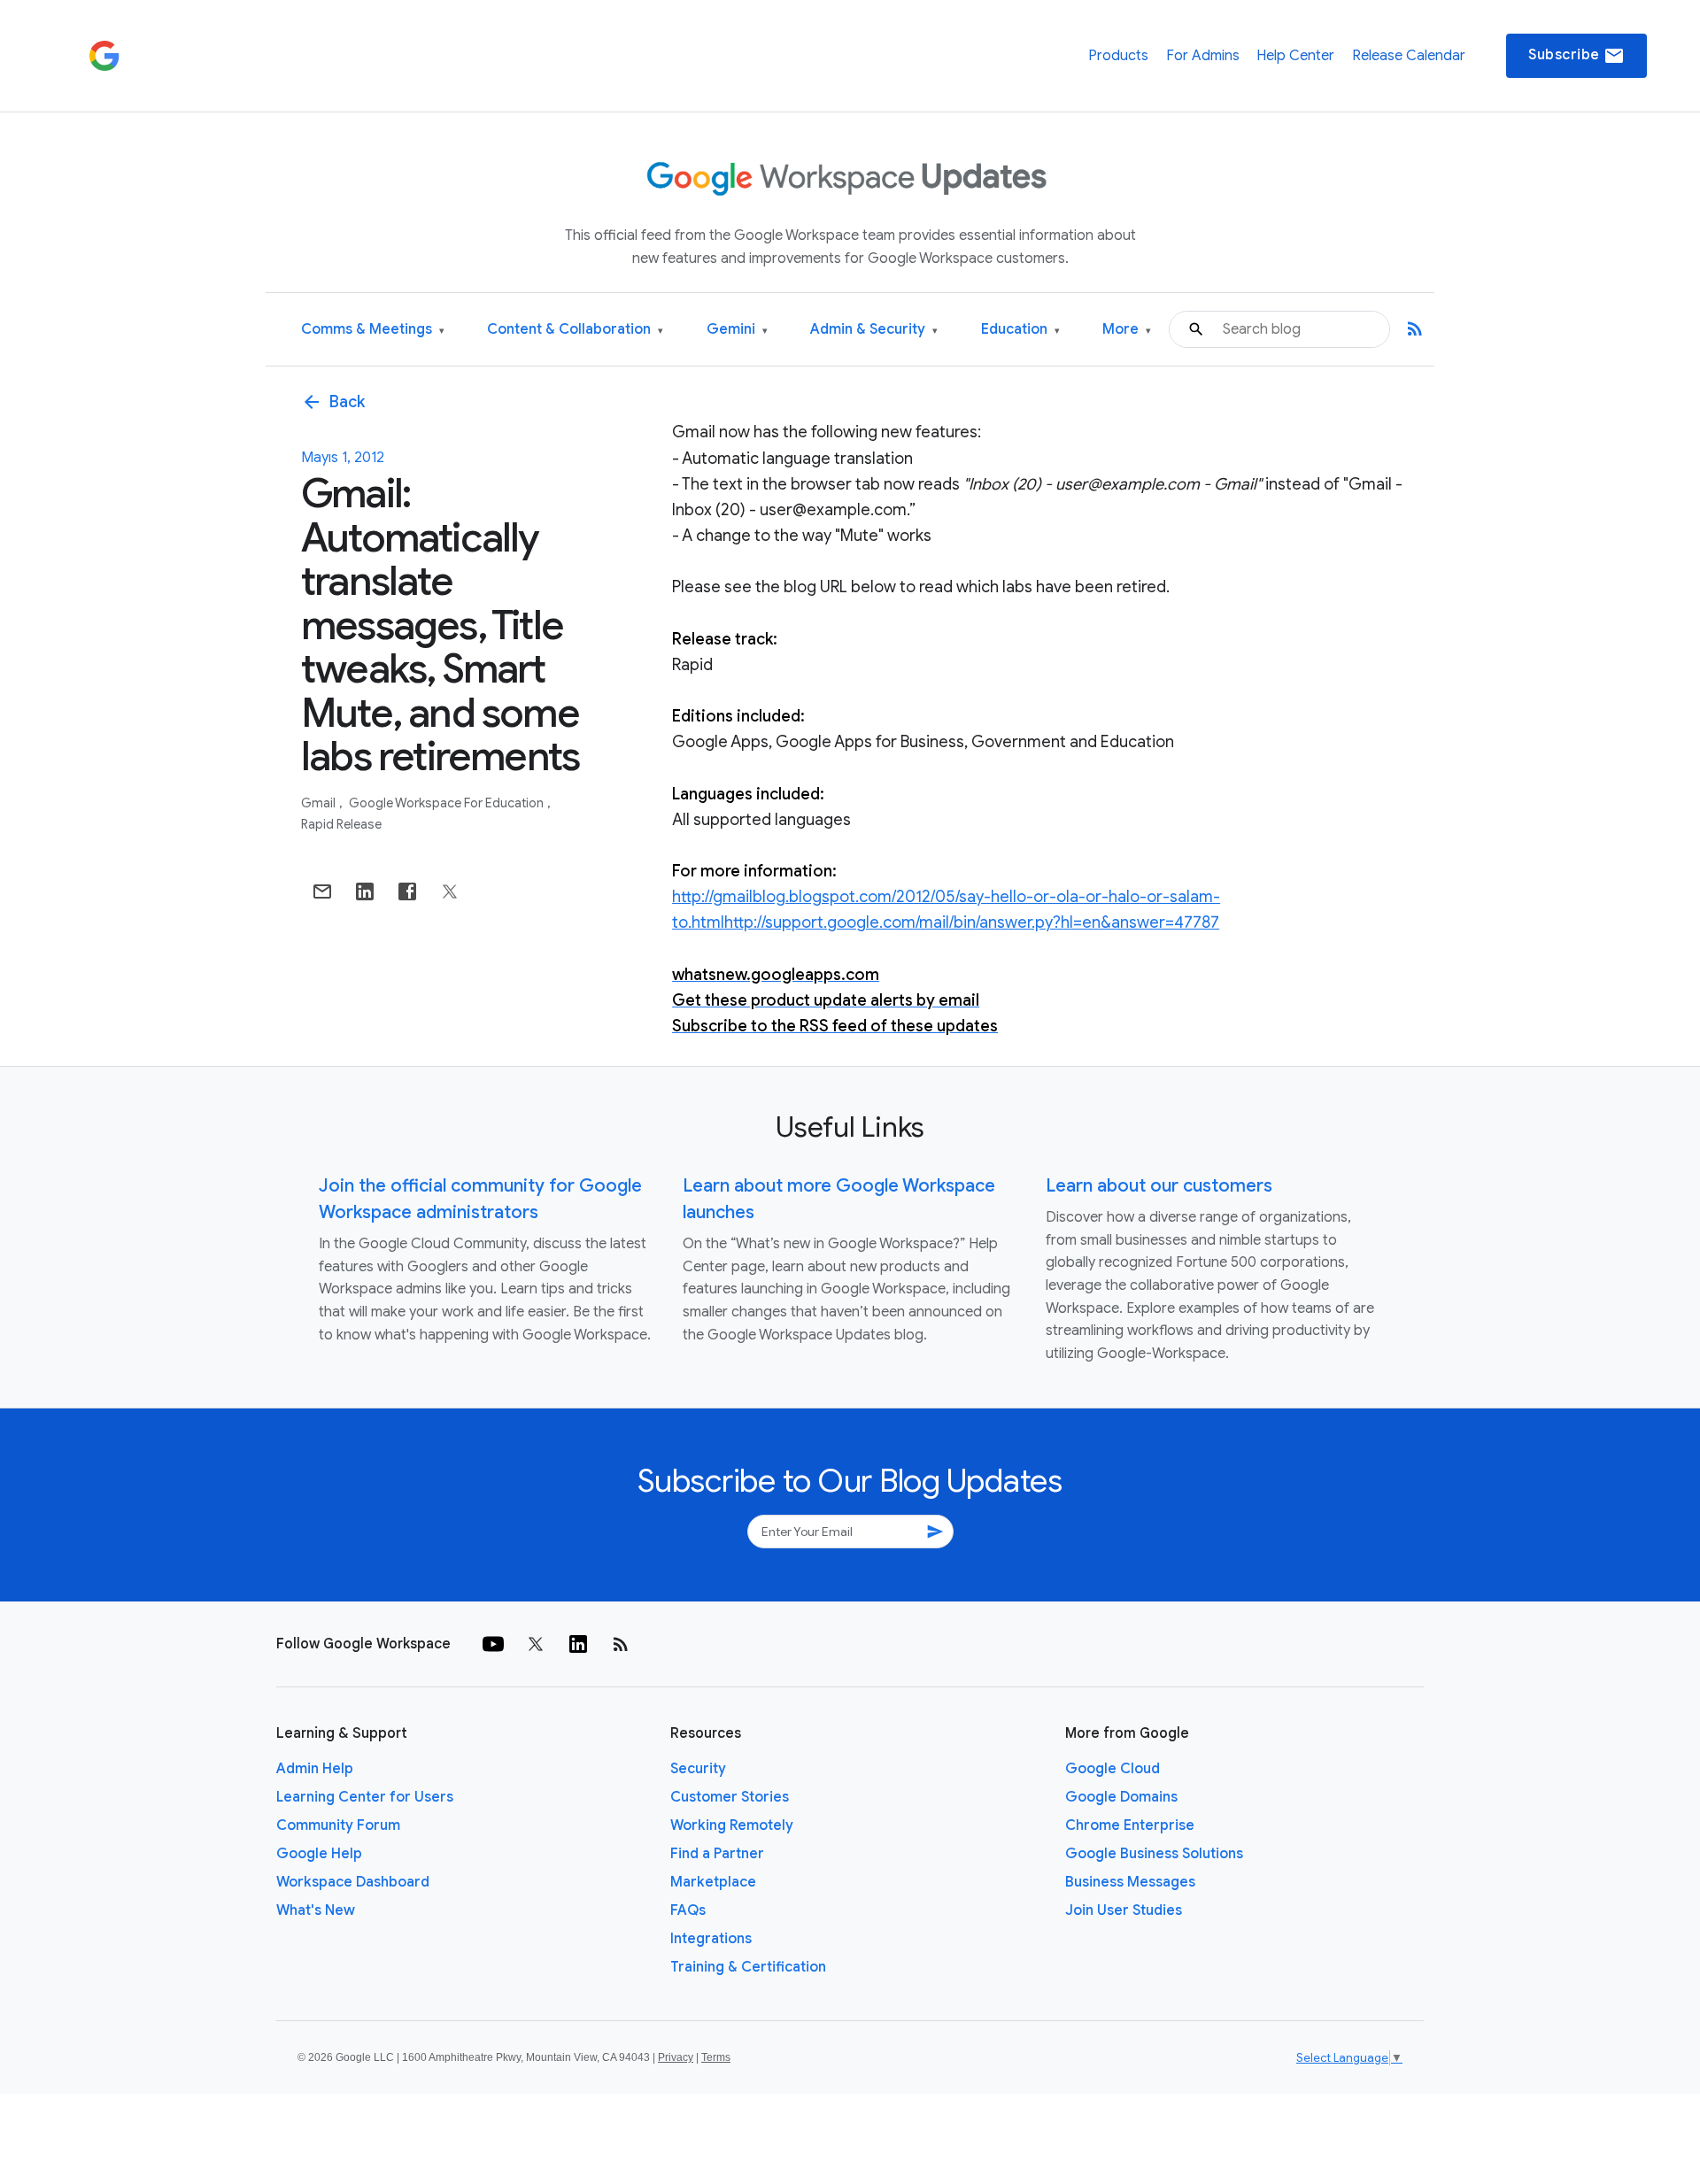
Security (698, 1769)
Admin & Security (874, 330)
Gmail (320, 803)
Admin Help (315, 1769)
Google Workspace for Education (448, 803)
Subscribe (1576, 56)
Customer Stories (730, 1797)
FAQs (688, 1910)
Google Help (319, 1854)
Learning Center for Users (365, 1797)
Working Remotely (732, 1825)
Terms (716, 2057)
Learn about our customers (1159, 1186)
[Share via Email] (322, 891)
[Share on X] (450, 891)
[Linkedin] (578, 1644)
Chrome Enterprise (1130, 1825)
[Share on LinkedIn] (365, 891)
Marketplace (713, 1882)
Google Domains (1121, 1797)
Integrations (711, 1939)
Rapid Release (341, 824)
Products (1118, 56)
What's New (316, 1910)
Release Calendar (1409, 56)
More (1127, 330)
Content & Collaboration (575, 330)
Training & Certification (748, 1967)
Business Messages (1130, 1882)
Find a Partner (717, 1854)
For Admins (1203, 56)
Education (1020, 330)
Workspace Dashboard (353, 1882)
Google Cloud (1113, 1769)
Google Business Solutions (1154, 1854)
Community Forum (338, 1825)
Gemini (737, 330)
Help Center (1295, 56)
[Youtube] (493, 1644)
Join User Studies (1124, 1910)
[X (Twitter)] (536, 1644)
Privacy (676, 2057)
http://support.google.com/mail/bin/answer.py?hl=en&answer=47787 (972, 922)
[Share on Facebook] (407, 891)
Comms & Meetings (373, 330)
